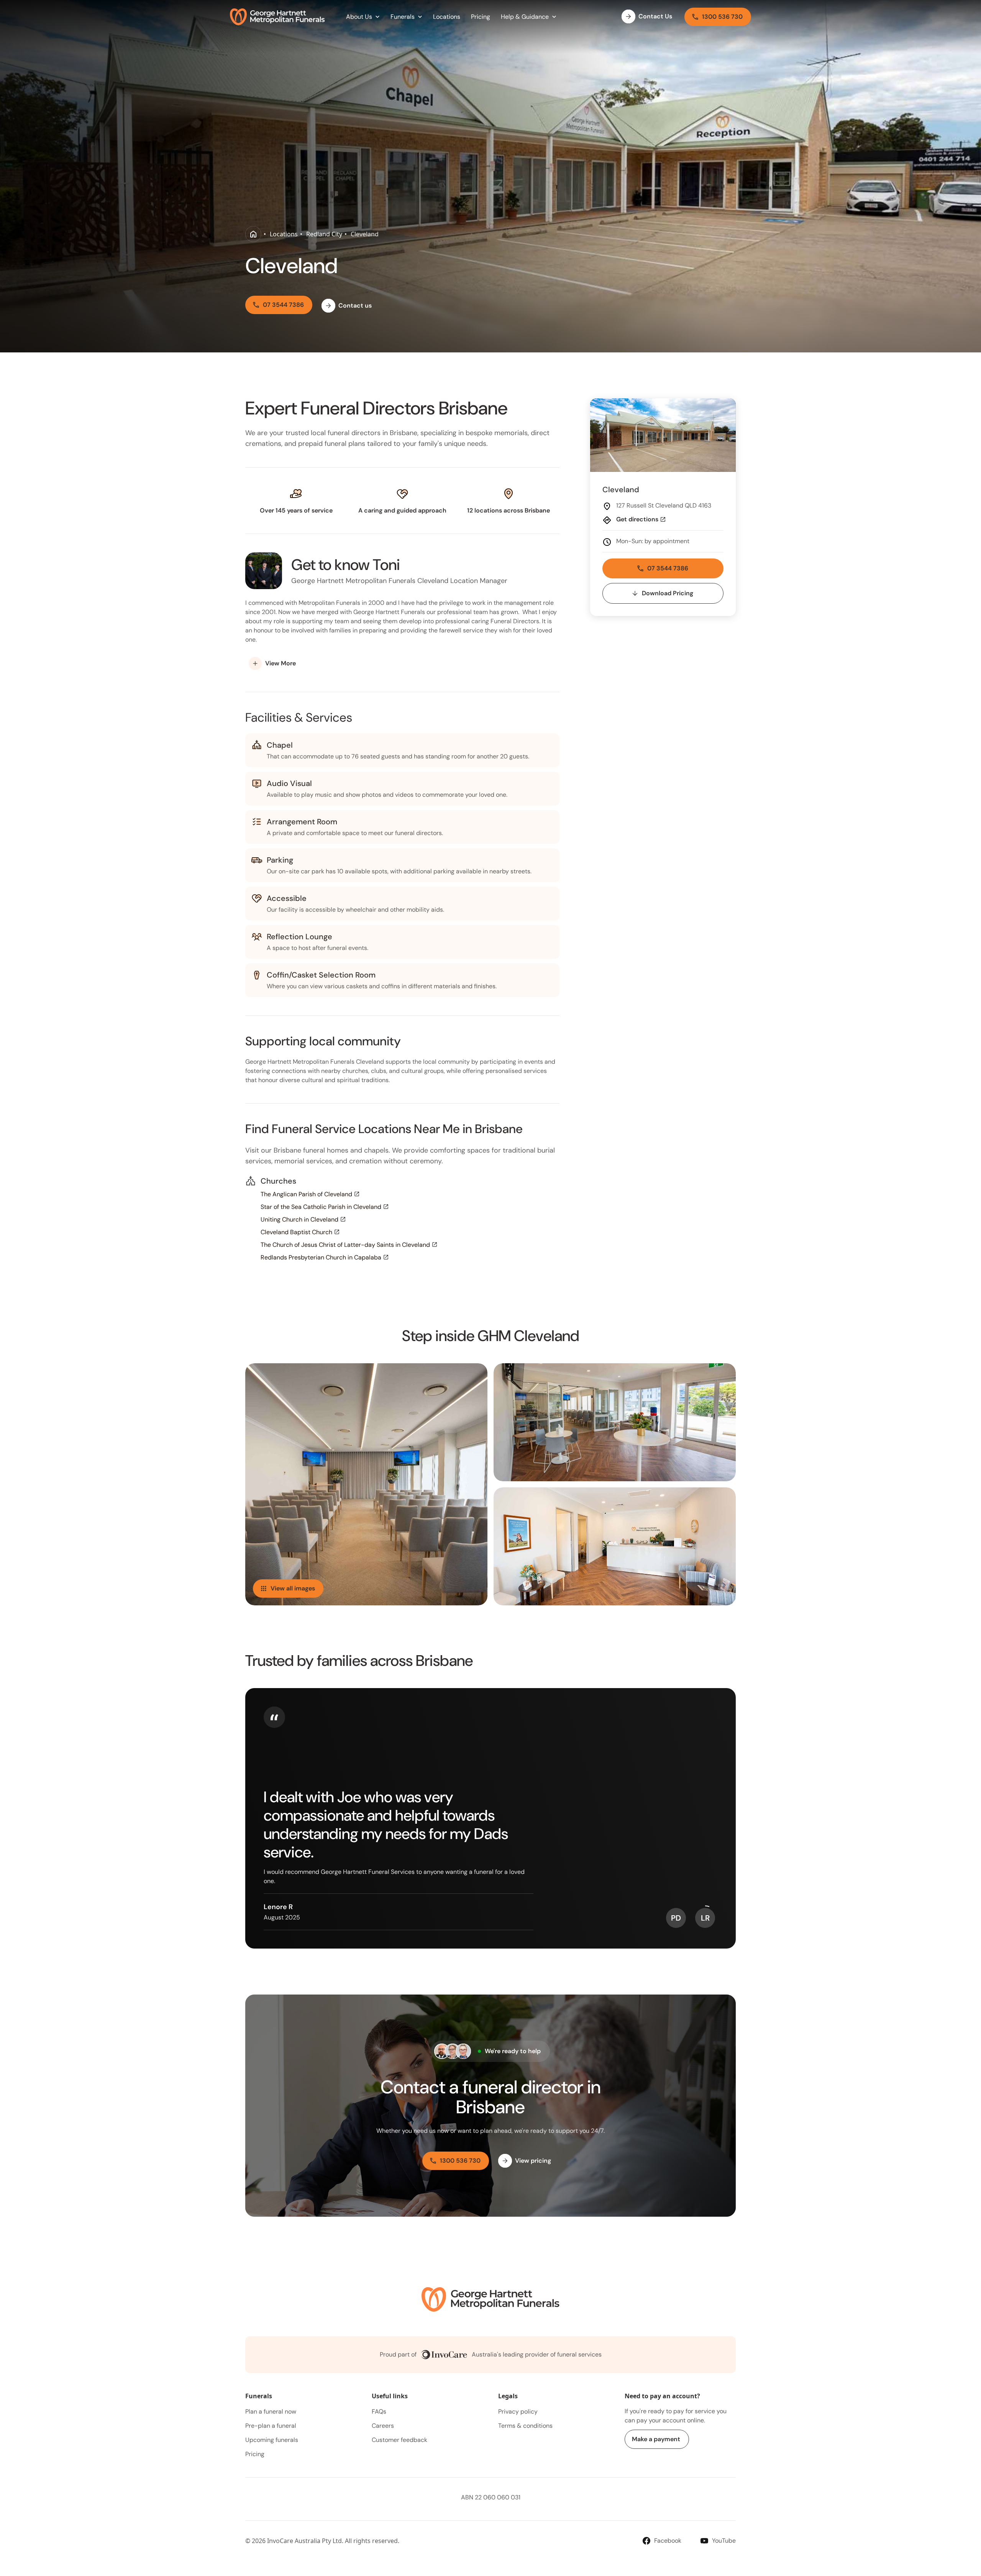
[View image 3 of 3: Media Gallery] (615, 1546)
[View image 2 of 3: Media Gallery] (615, 1422)
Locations (284, 234)
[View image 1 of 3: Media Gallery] (366, 1484)
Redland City (324, 234)
